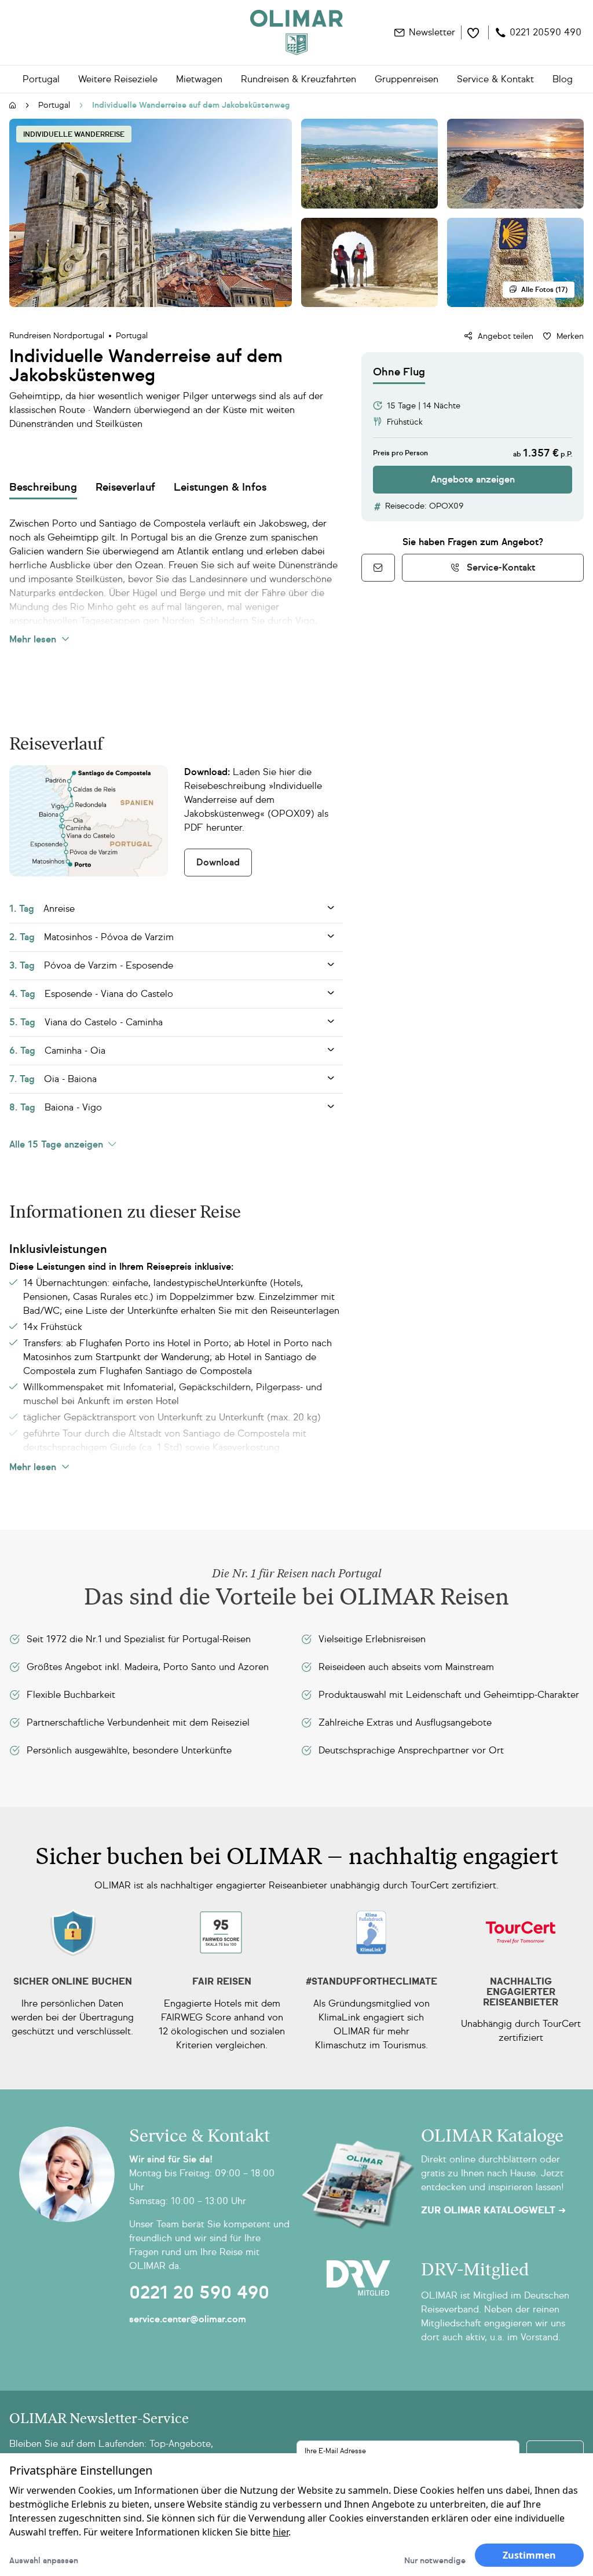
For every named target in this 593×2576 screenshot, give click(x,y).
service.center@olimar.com (188, 2319)
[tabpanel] (473, 439)
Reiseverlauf (125, 487)
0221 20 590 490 (199, 2293)
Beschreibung (43, 487)
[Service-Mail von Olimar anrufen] (378, 568)
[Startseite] (13, 106)
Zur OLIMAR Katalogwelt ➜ (493, 2210)
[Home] (296, 32)
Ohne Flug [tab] (399, 372)
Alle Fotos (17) (544, 290)
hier (281, 2532)
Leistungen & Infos (220, 487)
